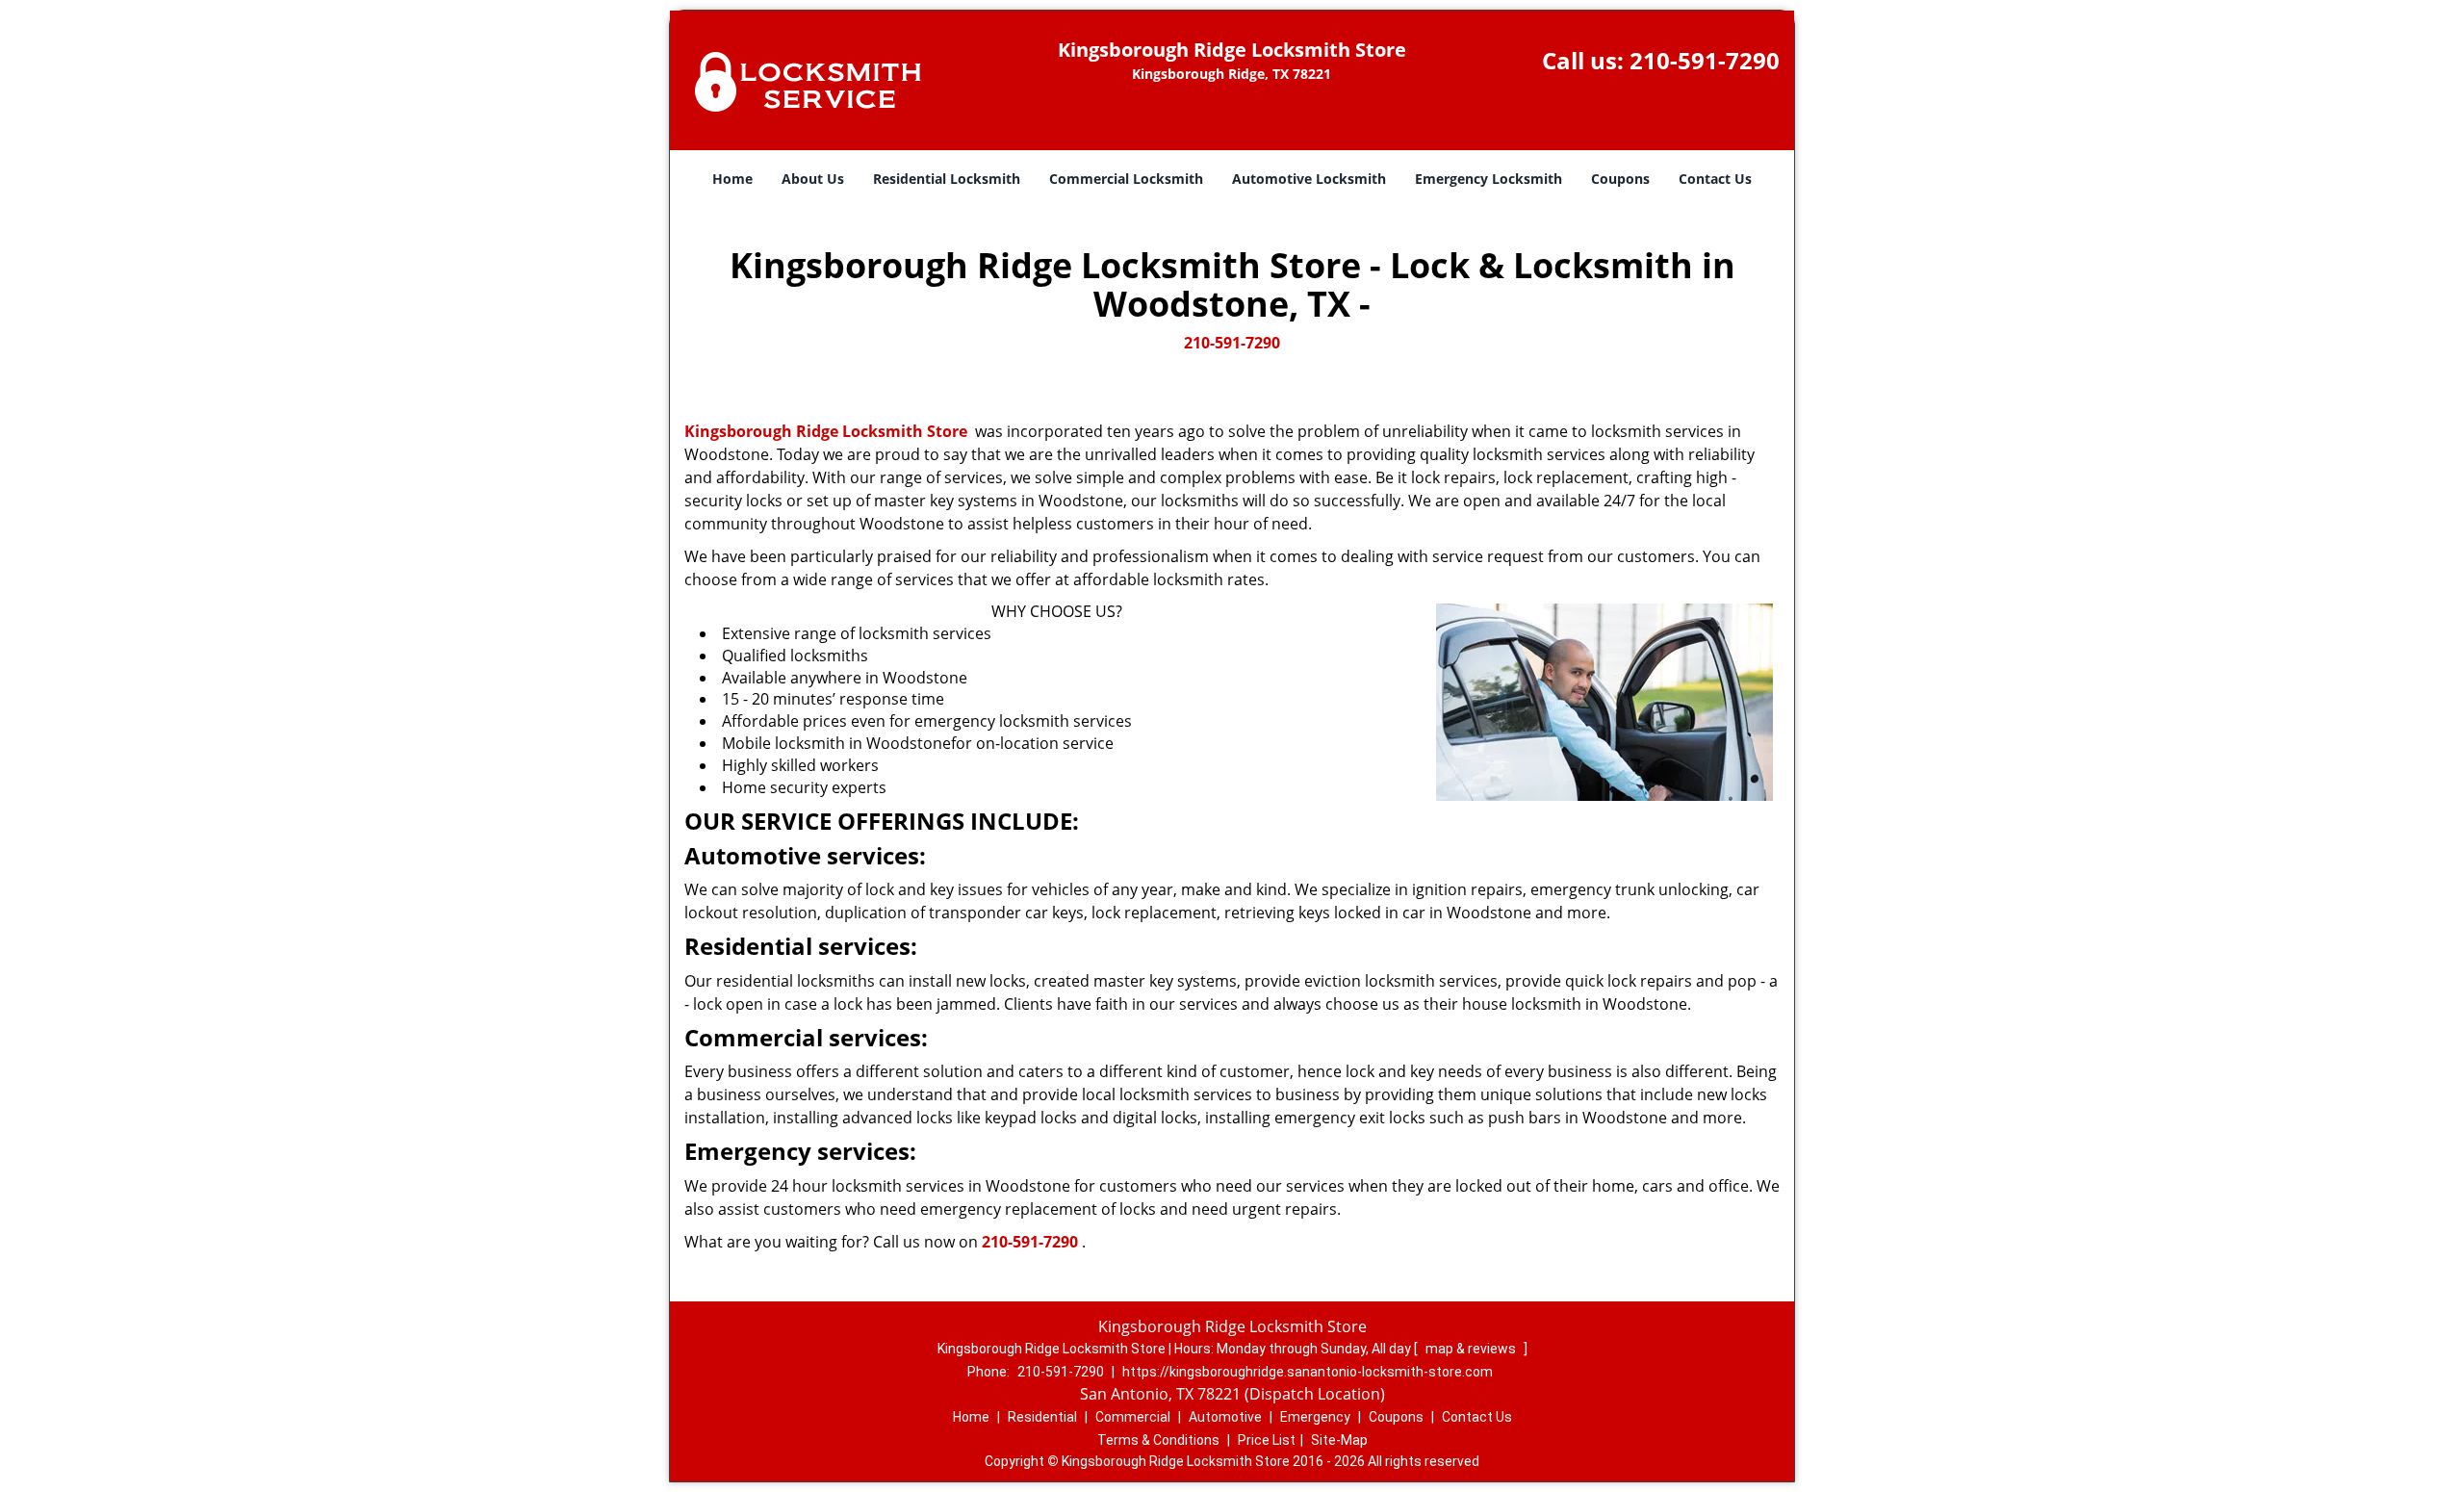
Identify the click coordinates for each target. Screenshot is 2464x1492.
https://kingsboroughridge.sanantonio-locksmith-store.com (1308, 1372)
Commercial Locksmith (1126, 179)
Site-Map (1339, 1440)
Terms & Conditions (1158, 1440)
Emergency (1315, 1417)
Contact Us (1715, 179)
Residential (1042, 1417)
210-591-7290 (1705, 60)
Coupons (1620, 179)
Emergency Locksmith (1489, 179)
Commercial (1133, 1417)
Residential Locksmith (947, 179)
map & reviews (1472, 1349)
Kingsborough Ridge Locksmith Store (826, 431)
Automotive (1225, 1417)
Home (732, 179)
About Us (813, 179)
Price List (1267, 1440)
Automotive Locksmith (1309, 179)
